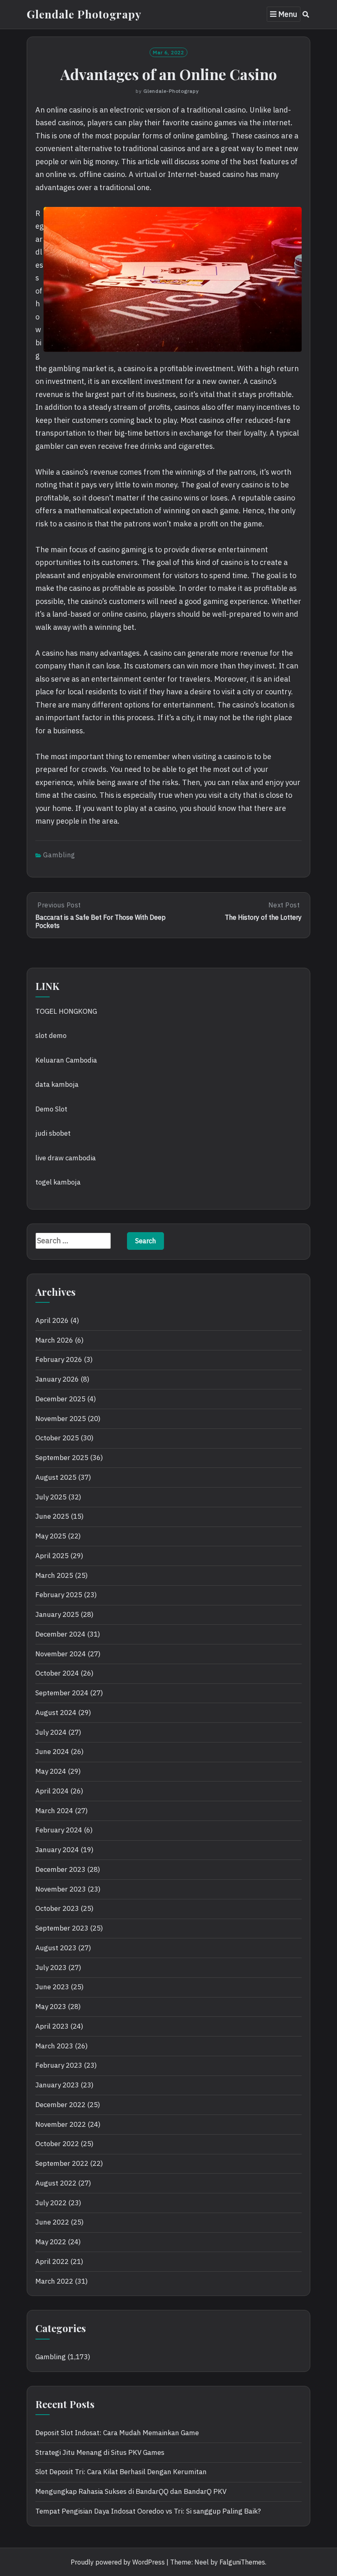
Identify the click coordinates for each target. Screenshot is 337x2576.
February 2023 (59, 2065)
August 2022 (56, 2183)
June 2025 (52, 1516)
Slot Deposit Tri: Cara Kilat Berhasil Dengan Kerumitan (121, 2472)
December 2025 (60, 1399)
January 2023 (57, 2085)
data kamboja (57, 1084)
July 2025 (51, 1497)
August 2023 (56, 1948)
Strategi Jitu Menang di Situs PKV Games (100, 2452)
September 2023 (62, 1928)
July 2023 (51, 1968)
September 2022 (62, 2163)
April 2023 (52, 2026)
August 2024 (56, 1713)
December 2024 (60, 1634)
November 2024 (61, 1654)
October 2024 (57, 1673)
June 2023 (52, 1987)
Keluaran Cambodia (66, 1060)
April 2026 (52, 1320)
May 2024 (51, 1771)
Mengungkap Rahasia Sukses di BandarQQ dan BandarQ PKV (131, 2491)
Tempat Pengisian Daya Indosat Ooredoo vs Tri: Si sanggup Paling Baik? (148, 2511)
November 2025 (61, 1419)
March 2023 (54, 2046)
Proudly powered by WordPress (118, 2562)
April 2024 (52, 1791)
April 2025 (52, 1556)
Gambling (59, 855)
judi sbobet (53, 1133)
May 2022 (51, 2242)
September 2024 (62, 1693)
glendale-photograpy (171, 91)
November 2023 (61, 1889)
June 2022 (52, 2222)
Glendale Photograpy (84, 14)
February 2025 (59, 1595)
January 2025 (57, 1614)
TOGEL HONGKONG (66, 1011)
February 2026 (59, 1359)
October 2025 (57, 1438)
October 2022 (57, 2144)
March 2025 (54, 1575)
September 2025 (62, 1458)
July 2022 (51, 2203)
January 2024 (57, 1850)
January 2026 (57, 1379)
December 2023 (60, 1869)
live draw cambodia (66, 1158)
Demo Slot (51, 1109)
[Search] (306, 14)
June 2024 (52, 1752)
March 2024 (54, 1811)
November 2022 (61, 2124)
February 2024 (59, 1830)
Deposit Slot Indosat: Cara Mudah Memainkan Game (117, 2433)
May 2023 (51, 2007)
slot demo (51, 1035)
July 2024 (51, 1732)
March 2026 (54, 1340)
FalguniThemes (242, 2562)
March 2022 (54, 2281)
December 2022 (60, 2105)
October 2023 (57, 1908)
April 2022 (52, 2261)
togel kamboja (58, 1182)
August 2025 (56, 1477)
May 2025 (51, 1536)
